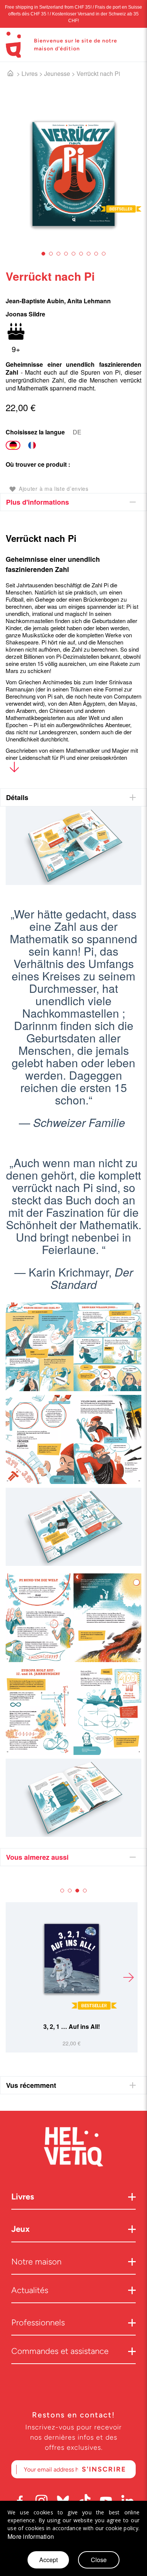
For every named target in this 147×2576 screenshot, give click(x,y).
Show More (14, 769)
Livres (30, 73)
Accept (48, 2560)
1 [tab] (43, 254)
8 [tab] (96, 254)
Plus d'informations (38, 502)
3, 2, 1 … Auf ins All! (72, 2026)
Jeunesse (57, 73)
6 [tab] (81, 254)
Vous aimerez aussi (37, 1857)
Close (99, 2560)
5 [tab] (73, 254)
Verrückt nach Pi (98, 73)
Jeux (21, 2229)
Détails (17, 797)
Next (128, 1977)
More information (31, 2537)
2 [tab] (51, 254)
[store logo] (13, 45)
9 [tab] (104, 254)
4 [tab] (66, 254)
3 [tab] (58, 254)
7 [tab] (89, 254)
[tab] (73, 502)
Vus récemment (31, 2085)
